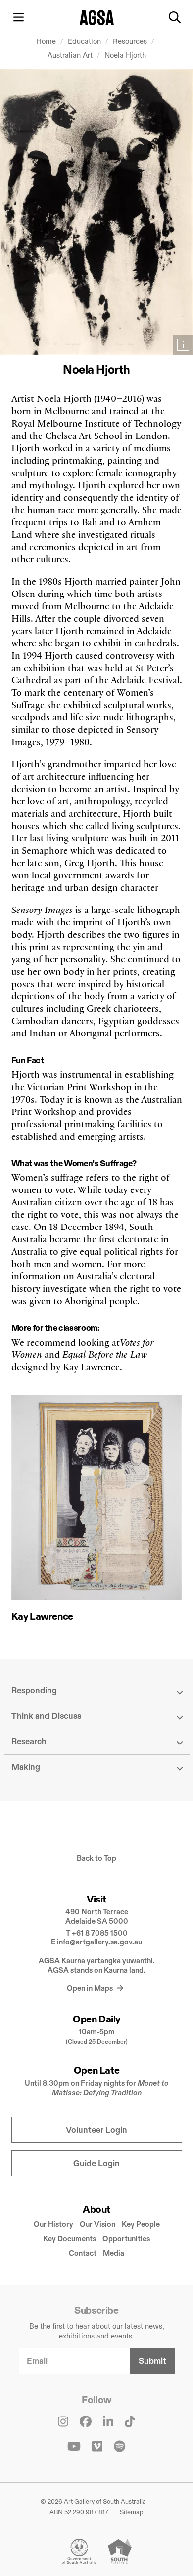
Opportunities (126, 2239)
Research (29, 1741)
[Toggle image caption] (183, 345)
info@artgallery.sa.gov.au (99, 1942)
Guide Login (96, 2163)
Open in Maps (91, 1988)
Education (85, 41)
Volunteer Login (96, 2130)
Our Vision (97, 2224)
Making (26, 1767)
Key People (141, 2224)
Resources (131, 41)
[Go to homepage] (97, 18)
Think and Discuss (46, 1716)
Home (46, 41)
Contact (83, 2253)
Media (114, 2253)
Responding (34, 1690)
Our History (53, 2224)
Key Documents (70, 2239)
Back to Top (96, 1858)
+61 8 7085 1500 (100, 1933)
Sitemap (132, 2512)
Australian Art (71, 55)
